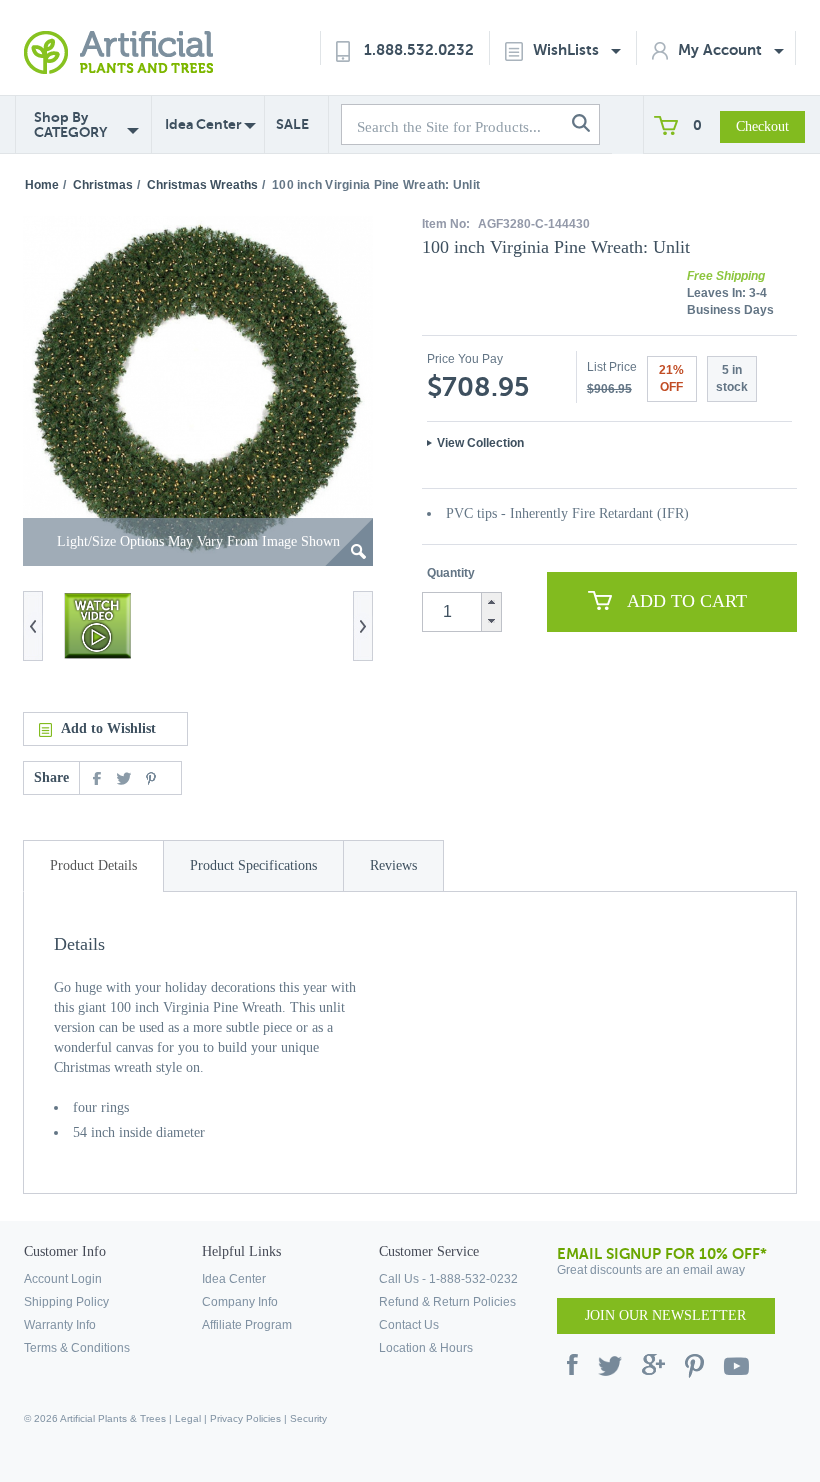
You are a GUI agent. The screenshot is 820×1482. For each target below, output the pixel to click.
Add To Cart (687, 601)
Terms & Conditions (77, 1348)
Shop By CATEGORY (70, 125)
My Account (722, 49)
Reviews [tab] (393, 865)
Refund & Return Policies (447, 1302)
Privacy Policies (245, 1418)
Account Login (63, 1279)
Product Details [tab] (93, 865)
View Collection (480, 443)
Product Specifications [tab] (253, 865)
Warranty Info (60, 1325)
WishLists (568, 49)
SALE (292, 124)
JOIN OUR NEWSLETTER (665, 1315)
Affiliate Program (247, 1325)
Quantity (451, 573)
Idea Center (203, 124)
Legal (188, 1418)
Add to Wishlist (108, 728)
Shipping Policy (66, 1302)
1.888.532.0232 (419, 49)
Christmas (103, 185)
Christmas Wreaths (202, 185)
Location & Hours (426, 1348)
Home (42, 185)
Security (308, 1418)
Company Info (240, 1302)
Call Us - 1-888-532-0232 (448, 1279)
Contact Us (409, 1325)
